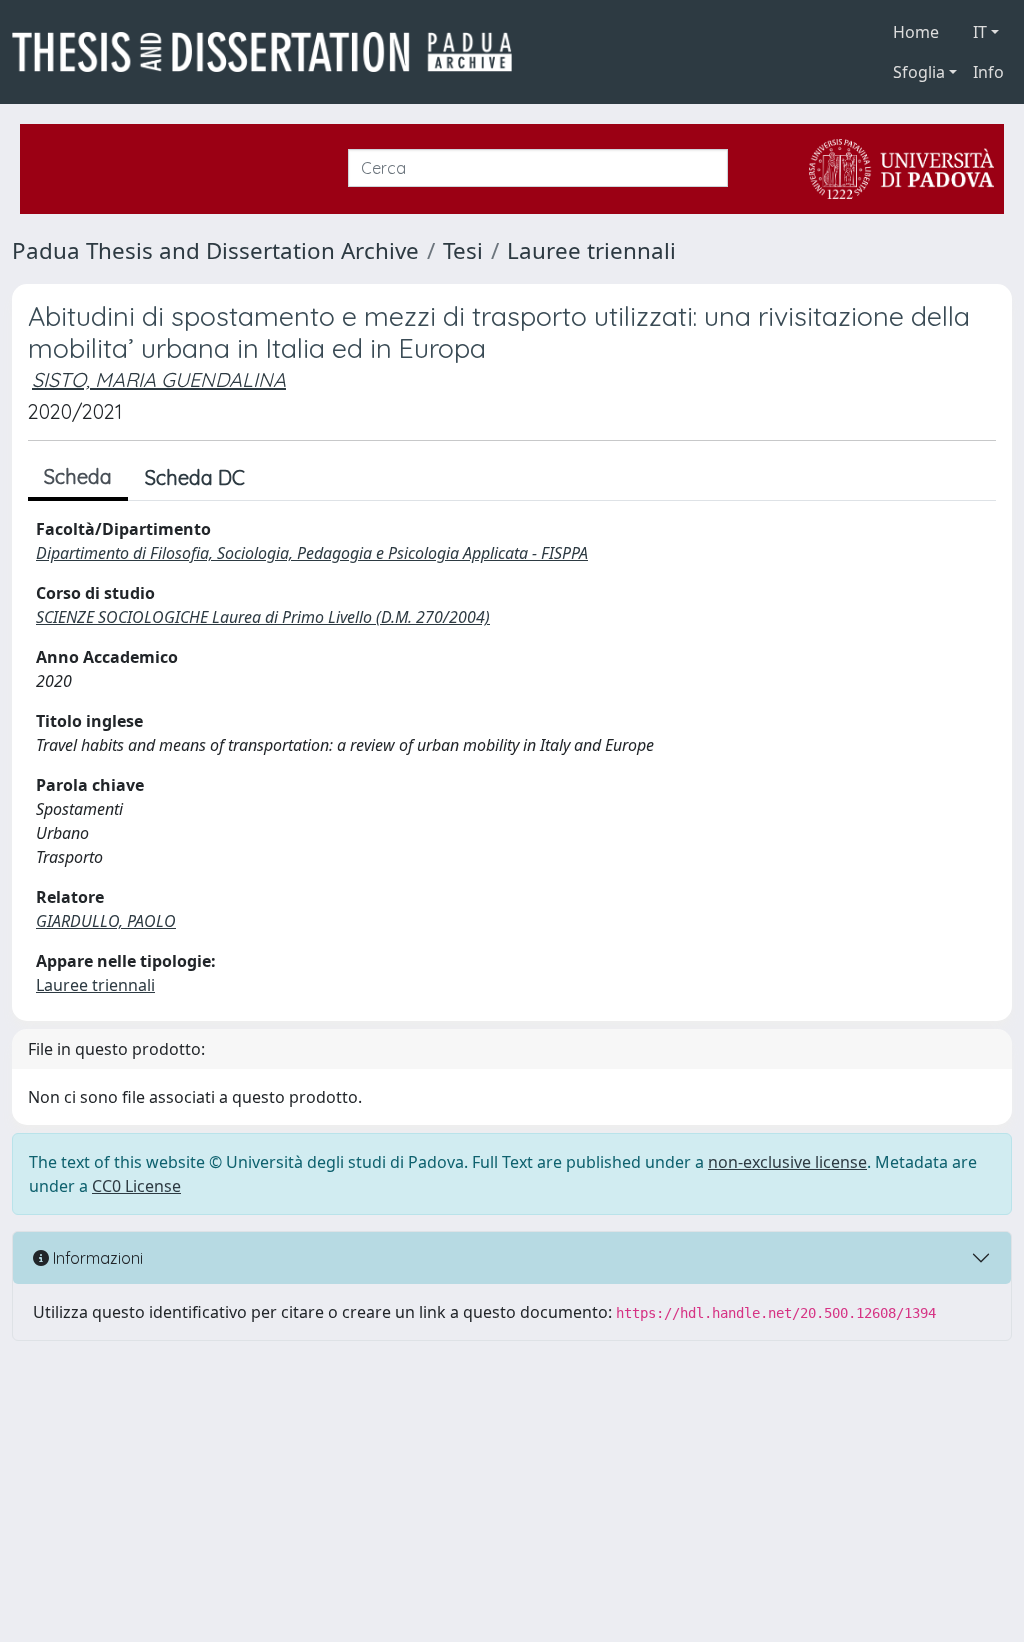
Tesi (463, 250)
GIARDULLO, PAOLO (106, 921)
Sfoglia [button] (919, 72)
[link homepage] (270, 52)
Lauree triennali (591, 250)
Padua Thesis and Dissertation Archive (215, 250)
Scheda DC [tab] (195, 477)
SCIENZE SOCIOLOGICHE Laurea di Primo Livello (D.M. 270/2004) (263, 617)
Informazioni (96, 1258)
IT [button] (980, 32)
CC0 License (136, 1186)
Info (988, 72)
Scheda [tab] (78, 476)
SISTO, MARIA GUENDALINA (159, 379)
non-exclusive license (787, 1162)
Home (916, 32)
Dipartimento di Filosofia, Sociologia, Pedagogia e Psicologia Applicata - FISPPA (312, 553)
